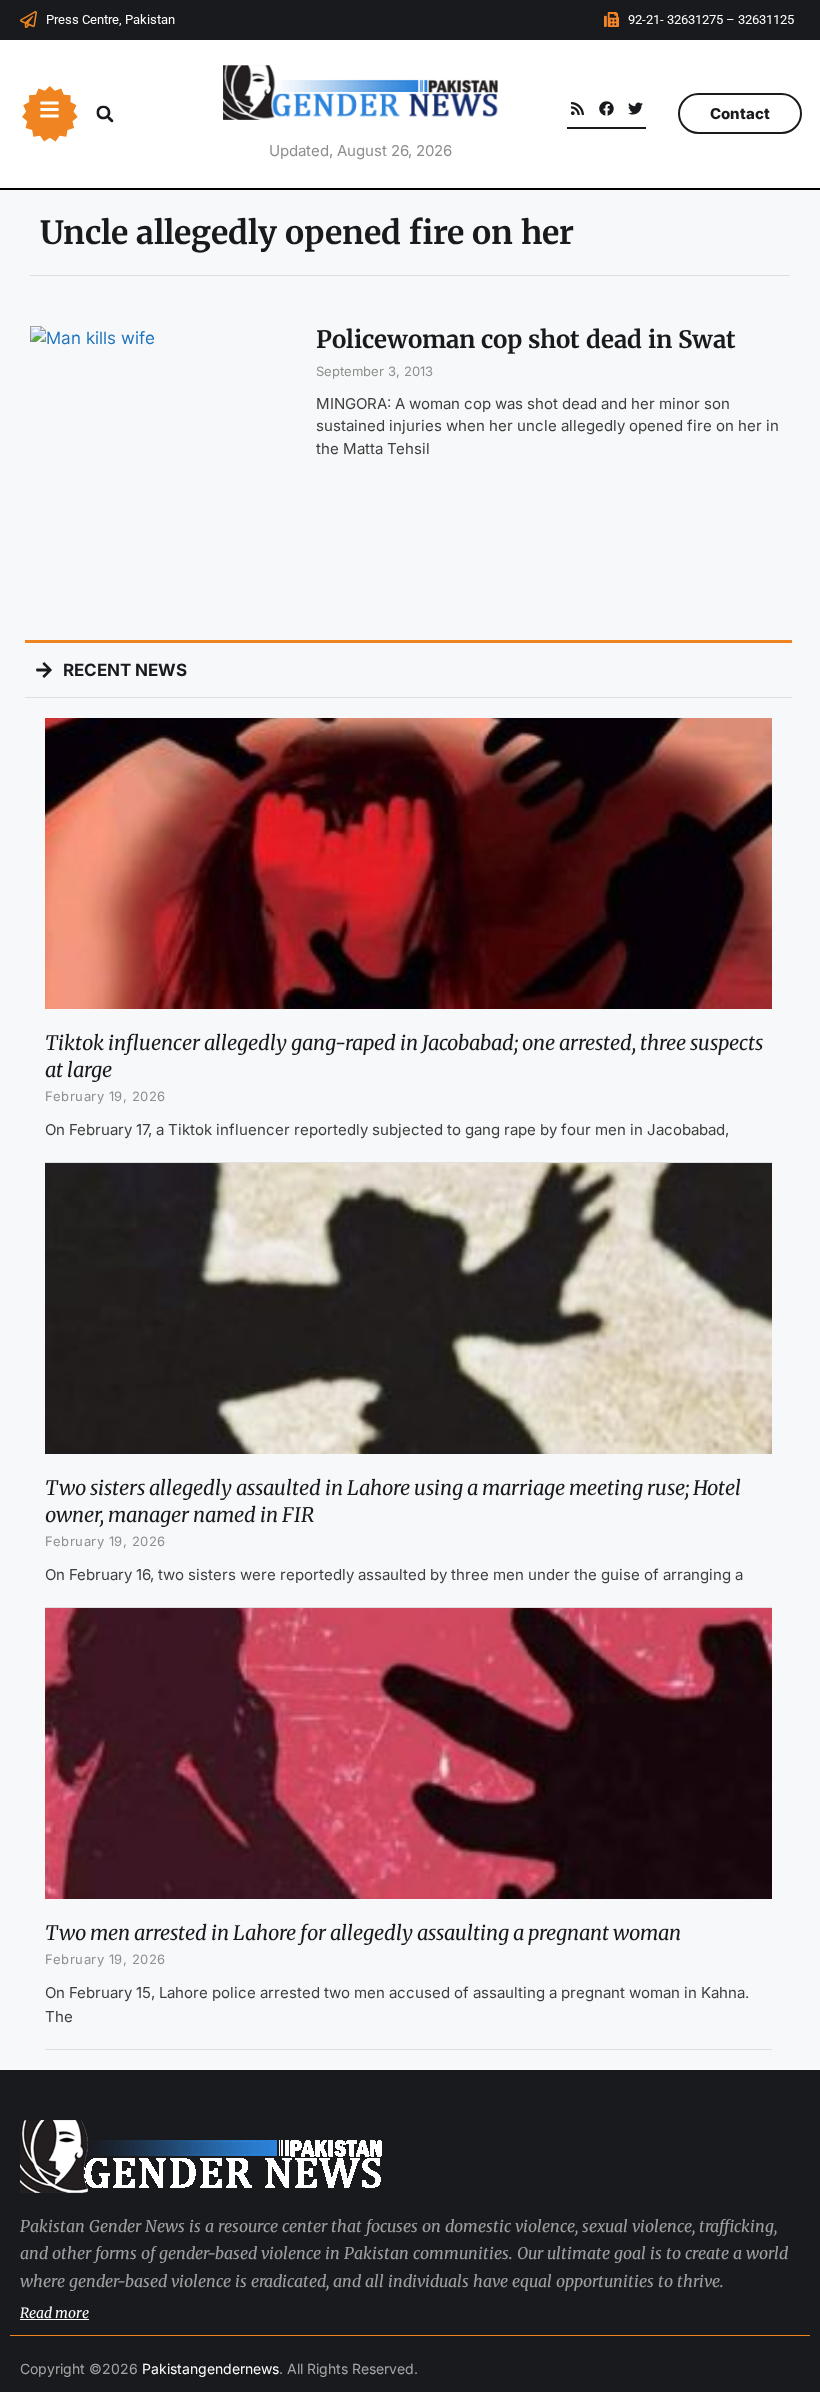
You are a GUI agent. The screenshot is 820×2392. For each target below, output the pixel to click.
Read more (54, 2313)
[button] (105, 114)
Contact (740, 113)
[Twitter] (635, 108)
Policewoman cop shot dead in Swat (526, 339)
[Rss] (577, 108)
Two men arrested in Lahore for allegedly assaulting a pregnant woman (363, 1932)
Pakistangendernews (210, 2368)
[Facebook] (606, 108)
